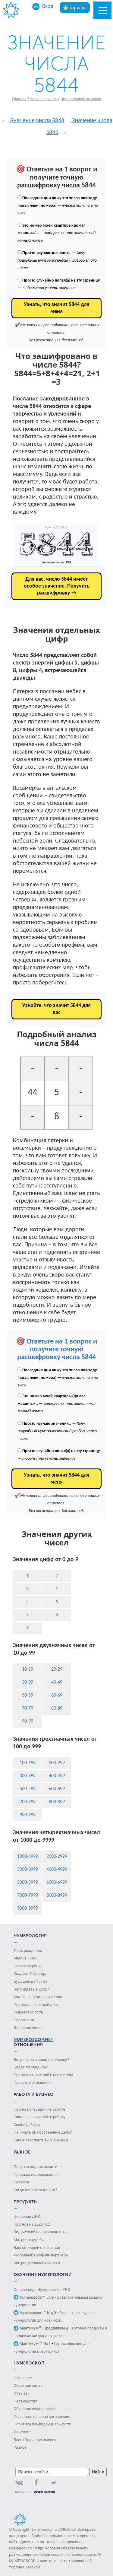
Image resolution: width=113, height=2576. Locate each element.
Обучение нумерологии (35, 2409)
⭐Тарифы (75, 7)
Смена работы (27, 2125)
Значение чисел (44, 99)
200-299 (57, 1763)
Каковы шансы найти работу (40, 2117)
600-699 (57, 1789)
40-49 (57, 1682)
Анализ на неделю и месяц (38, 1997)
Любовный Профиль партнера (41, 2255)
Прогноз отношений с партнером (43, 2075)
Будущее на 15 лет (31, 1981)
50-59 (28, 1695)
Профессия (24, 2020)
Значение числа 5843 (37, 120)
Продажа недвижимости (36, 2174)
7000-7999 (28, 1895)
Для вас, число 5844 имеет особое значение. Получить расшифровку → (57, 586)
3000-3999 (28, 1870)
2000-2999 (57, 1857)
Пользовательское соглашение (42, 2416)
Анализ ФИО (25, 1958)
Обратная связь (28, 2385)
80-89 (57, 1708)
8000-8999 (57, 1895)
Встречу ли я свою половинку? (41, 2059)
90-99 (28, 1721)
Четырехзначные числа (81, 99)
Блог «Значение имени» (35, 2440)
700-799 (28, 1802)
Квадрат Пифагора (30, 1973)
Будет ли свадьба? (31, 2067)
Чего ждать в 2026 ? (32, 1989)
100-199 (28, 1763)
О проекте (23, 2378)
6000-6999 (57, 1883)
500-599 (28, 1789)
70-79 (28, 1708)
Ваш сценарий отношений (37, 2247)
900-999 (28, 1815)
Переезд (21, 2182)
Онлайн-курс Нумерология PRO (42, 2289)
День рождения (28, 1950)
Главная (19, 99)
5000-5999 (28, 1883)
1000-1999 (28, 1857)
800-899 (57, 1802)
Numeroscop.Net (33, 2040)
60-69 (57, 1695)
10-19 (28, 1669)
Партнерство (25, 2401)
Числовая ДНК (27, 2216)
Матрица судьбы (29, 2240)
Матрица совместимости (37, 2263)
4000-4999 (57, 1870)
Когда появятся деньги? (35, 2190)
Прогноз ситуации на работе (39, 2109)
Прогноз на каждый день (36, 2004)
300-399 (28, 1776)
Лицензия (22, 2432)
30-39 (28, 1682)
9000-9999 (28, 1908)
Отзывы (21, 2393)
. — (57, 261)
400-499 (57, 1776)
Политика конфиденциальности (42, 2424)
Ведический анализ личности (40, 2232)
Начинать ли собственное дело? (43, 2132)
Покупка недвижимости (35, 2166)
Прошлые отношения (33, 2082)
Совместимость (28, 2012)
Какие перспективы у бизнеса (41, 2140)
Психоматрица (27, 1966)
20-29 (57, 1669)
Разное (20, 2447)
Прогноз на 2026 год (32, 2224)
